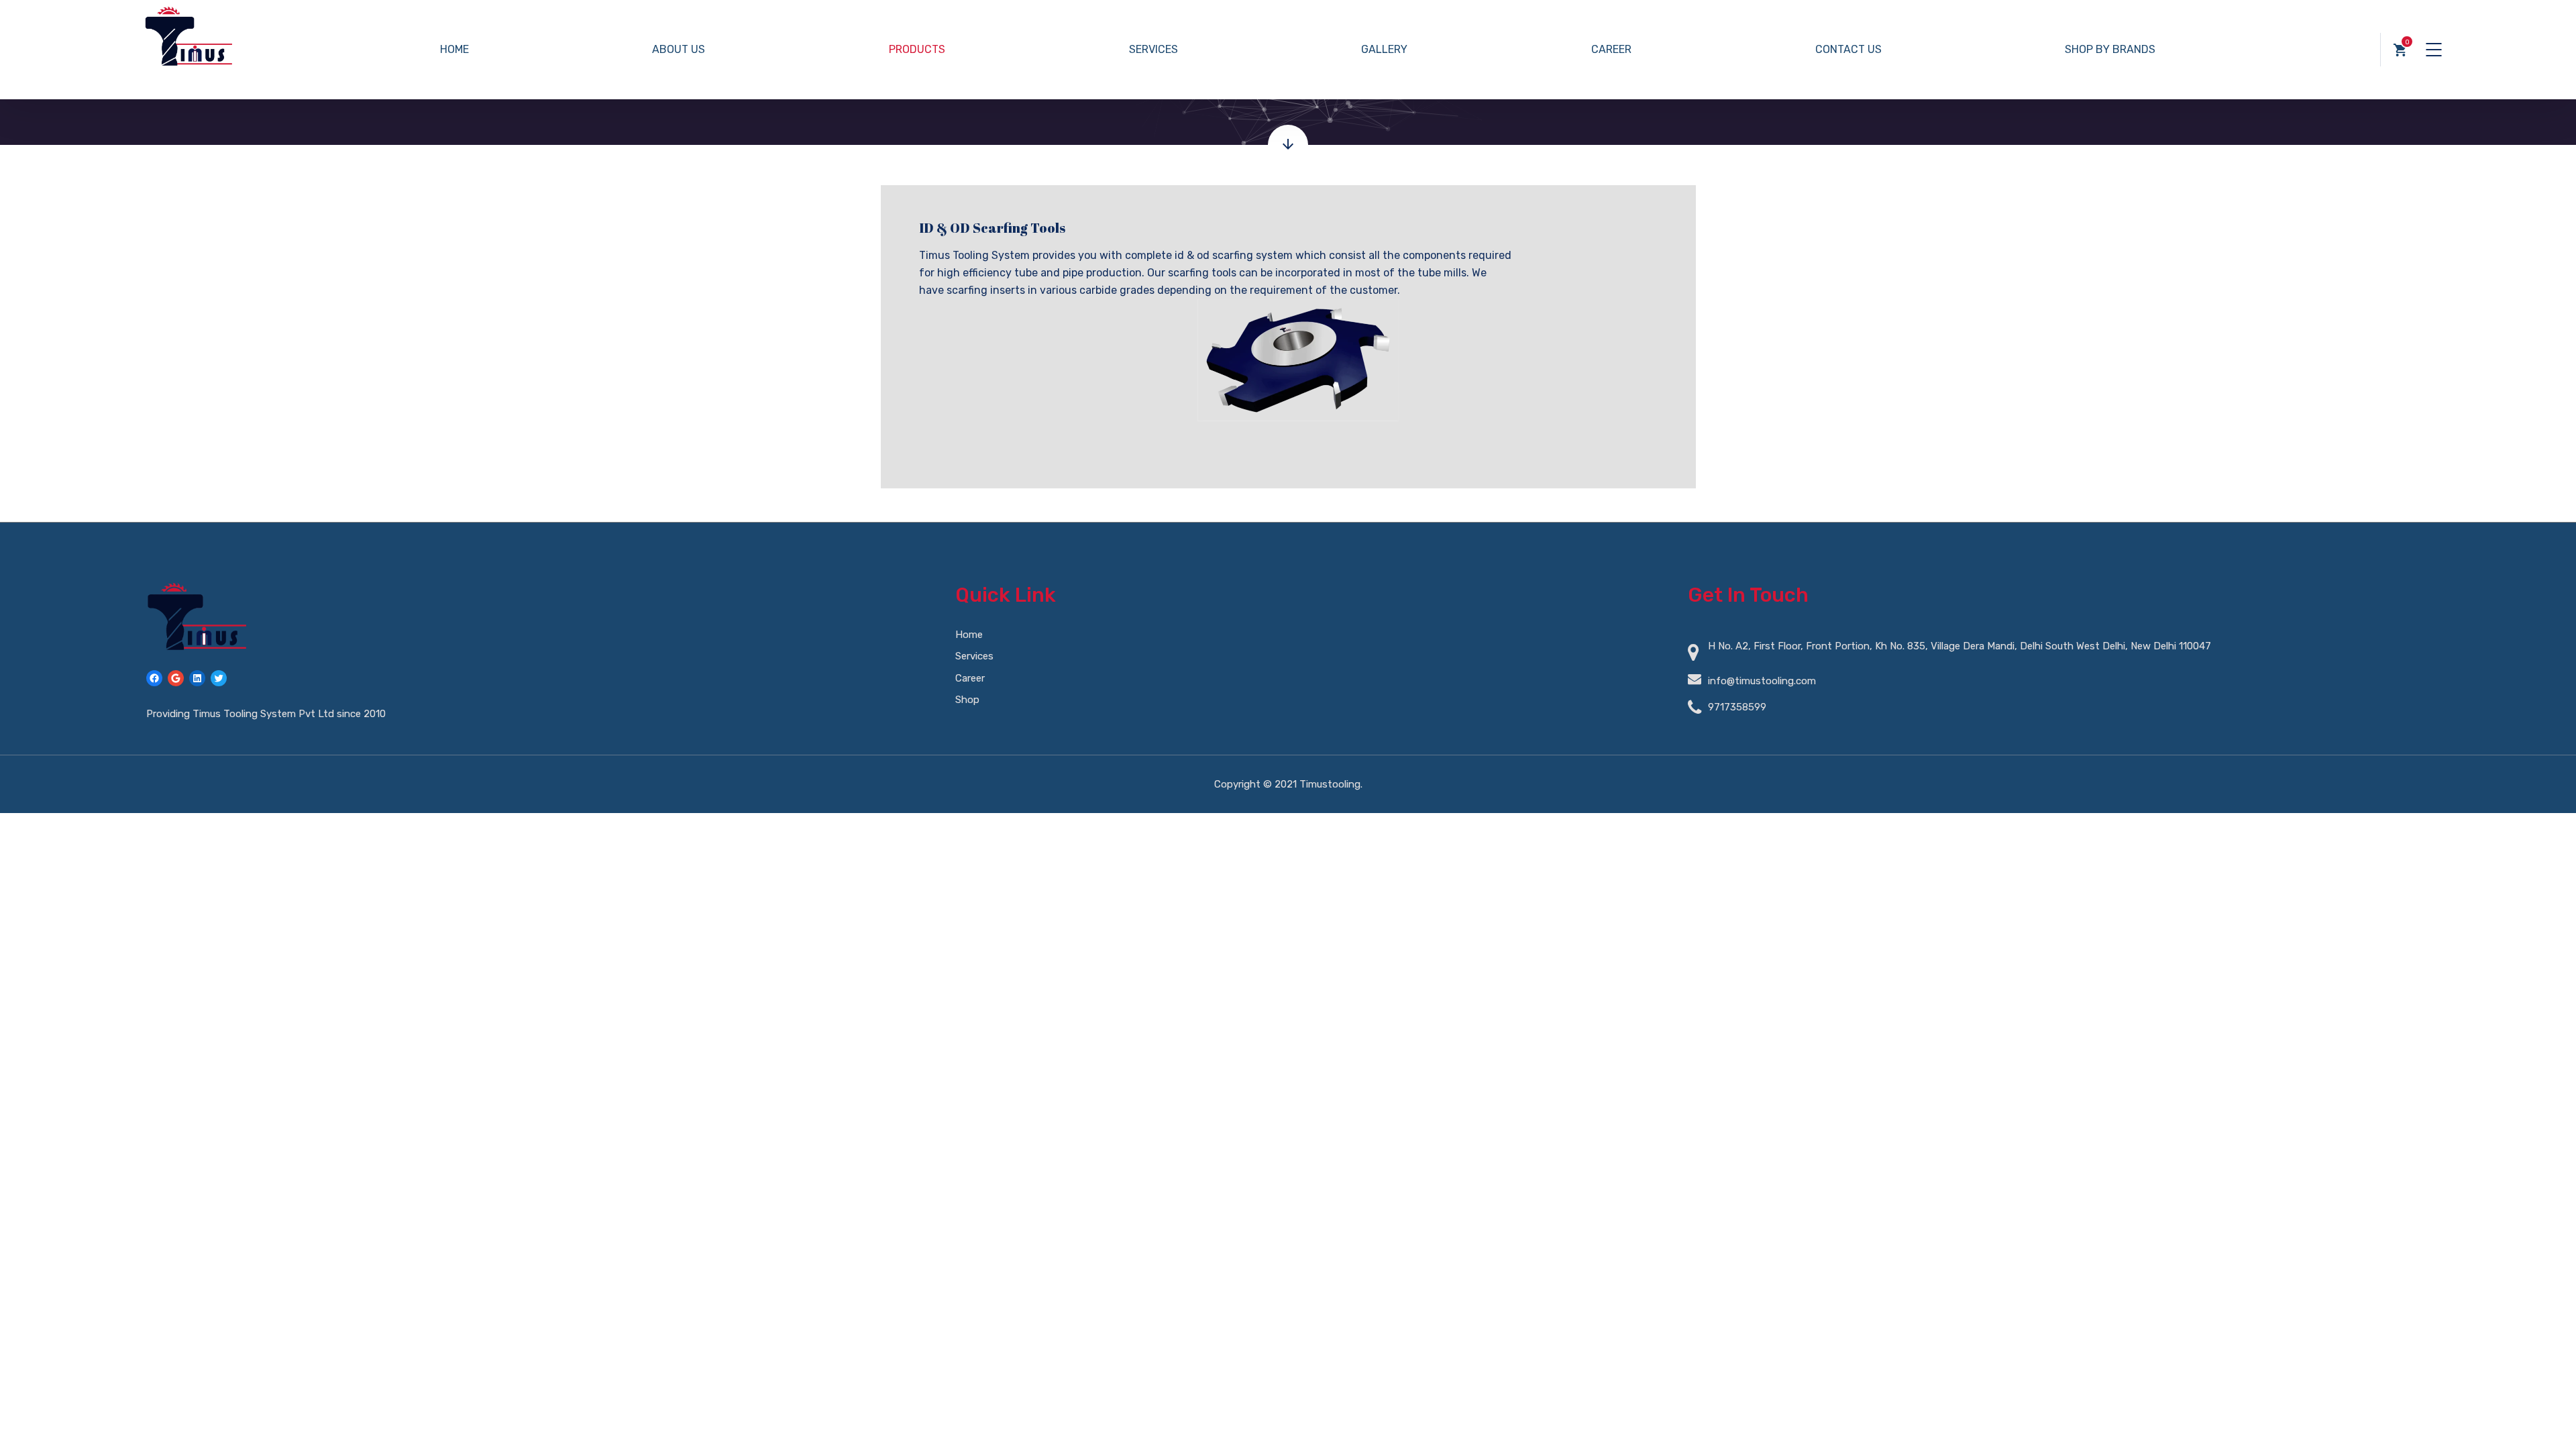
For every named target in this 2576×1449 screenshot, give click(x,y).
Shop (967, 700)
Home (454, 49)
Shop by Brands (2110, 49)
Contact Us (1848, 49)
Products (917, 49)
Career (1611, 49)
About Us (679, 49)
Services (1153, 49)
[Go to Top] (2549, 1419)
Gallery (1384, 49)
